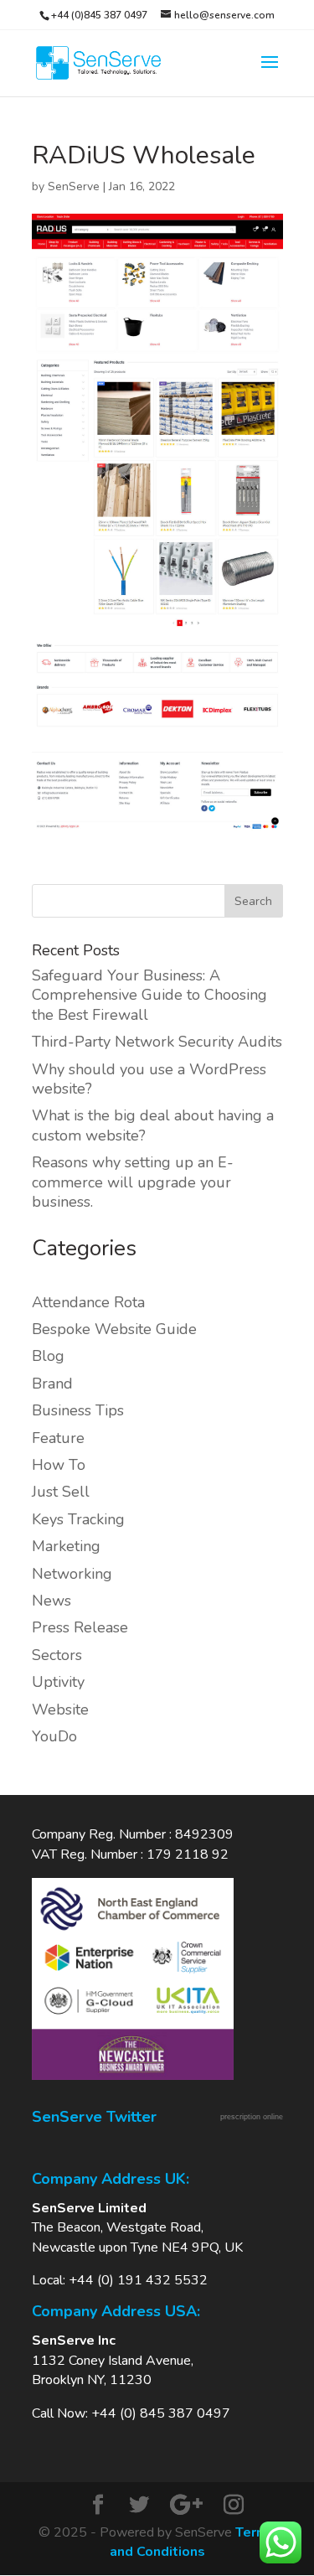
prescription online (252, 2117)
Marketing (66, 1546)
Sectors (57, 1655)
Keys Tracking (78, 1519)
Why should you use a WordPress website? (149, 1079)
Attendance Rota (88, 1302)
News (51, 1601)
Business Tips (78, 1410)
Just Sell (61, 1492)
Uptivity (58, 1682)
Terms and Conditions (193, 2542)
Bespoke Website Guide (114, 1329)
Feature (58, 1438)
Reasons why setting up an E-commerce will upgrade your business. (133, 1182)
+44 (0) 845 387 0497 (161, 2413)
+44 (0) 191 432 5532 (138, 2280)
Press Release (80, 1627)
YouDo (54, 1736)
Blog (48, 1356)
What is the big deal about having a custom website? (153, 1125)
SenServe (74, 186)
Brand (52, 1384)
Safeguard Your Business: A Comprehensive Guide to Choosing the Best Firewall (149, 995)
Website (60, 1710)
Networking (72, 1574)
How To (59, 1465)
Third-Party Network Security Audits (157, 1042)
